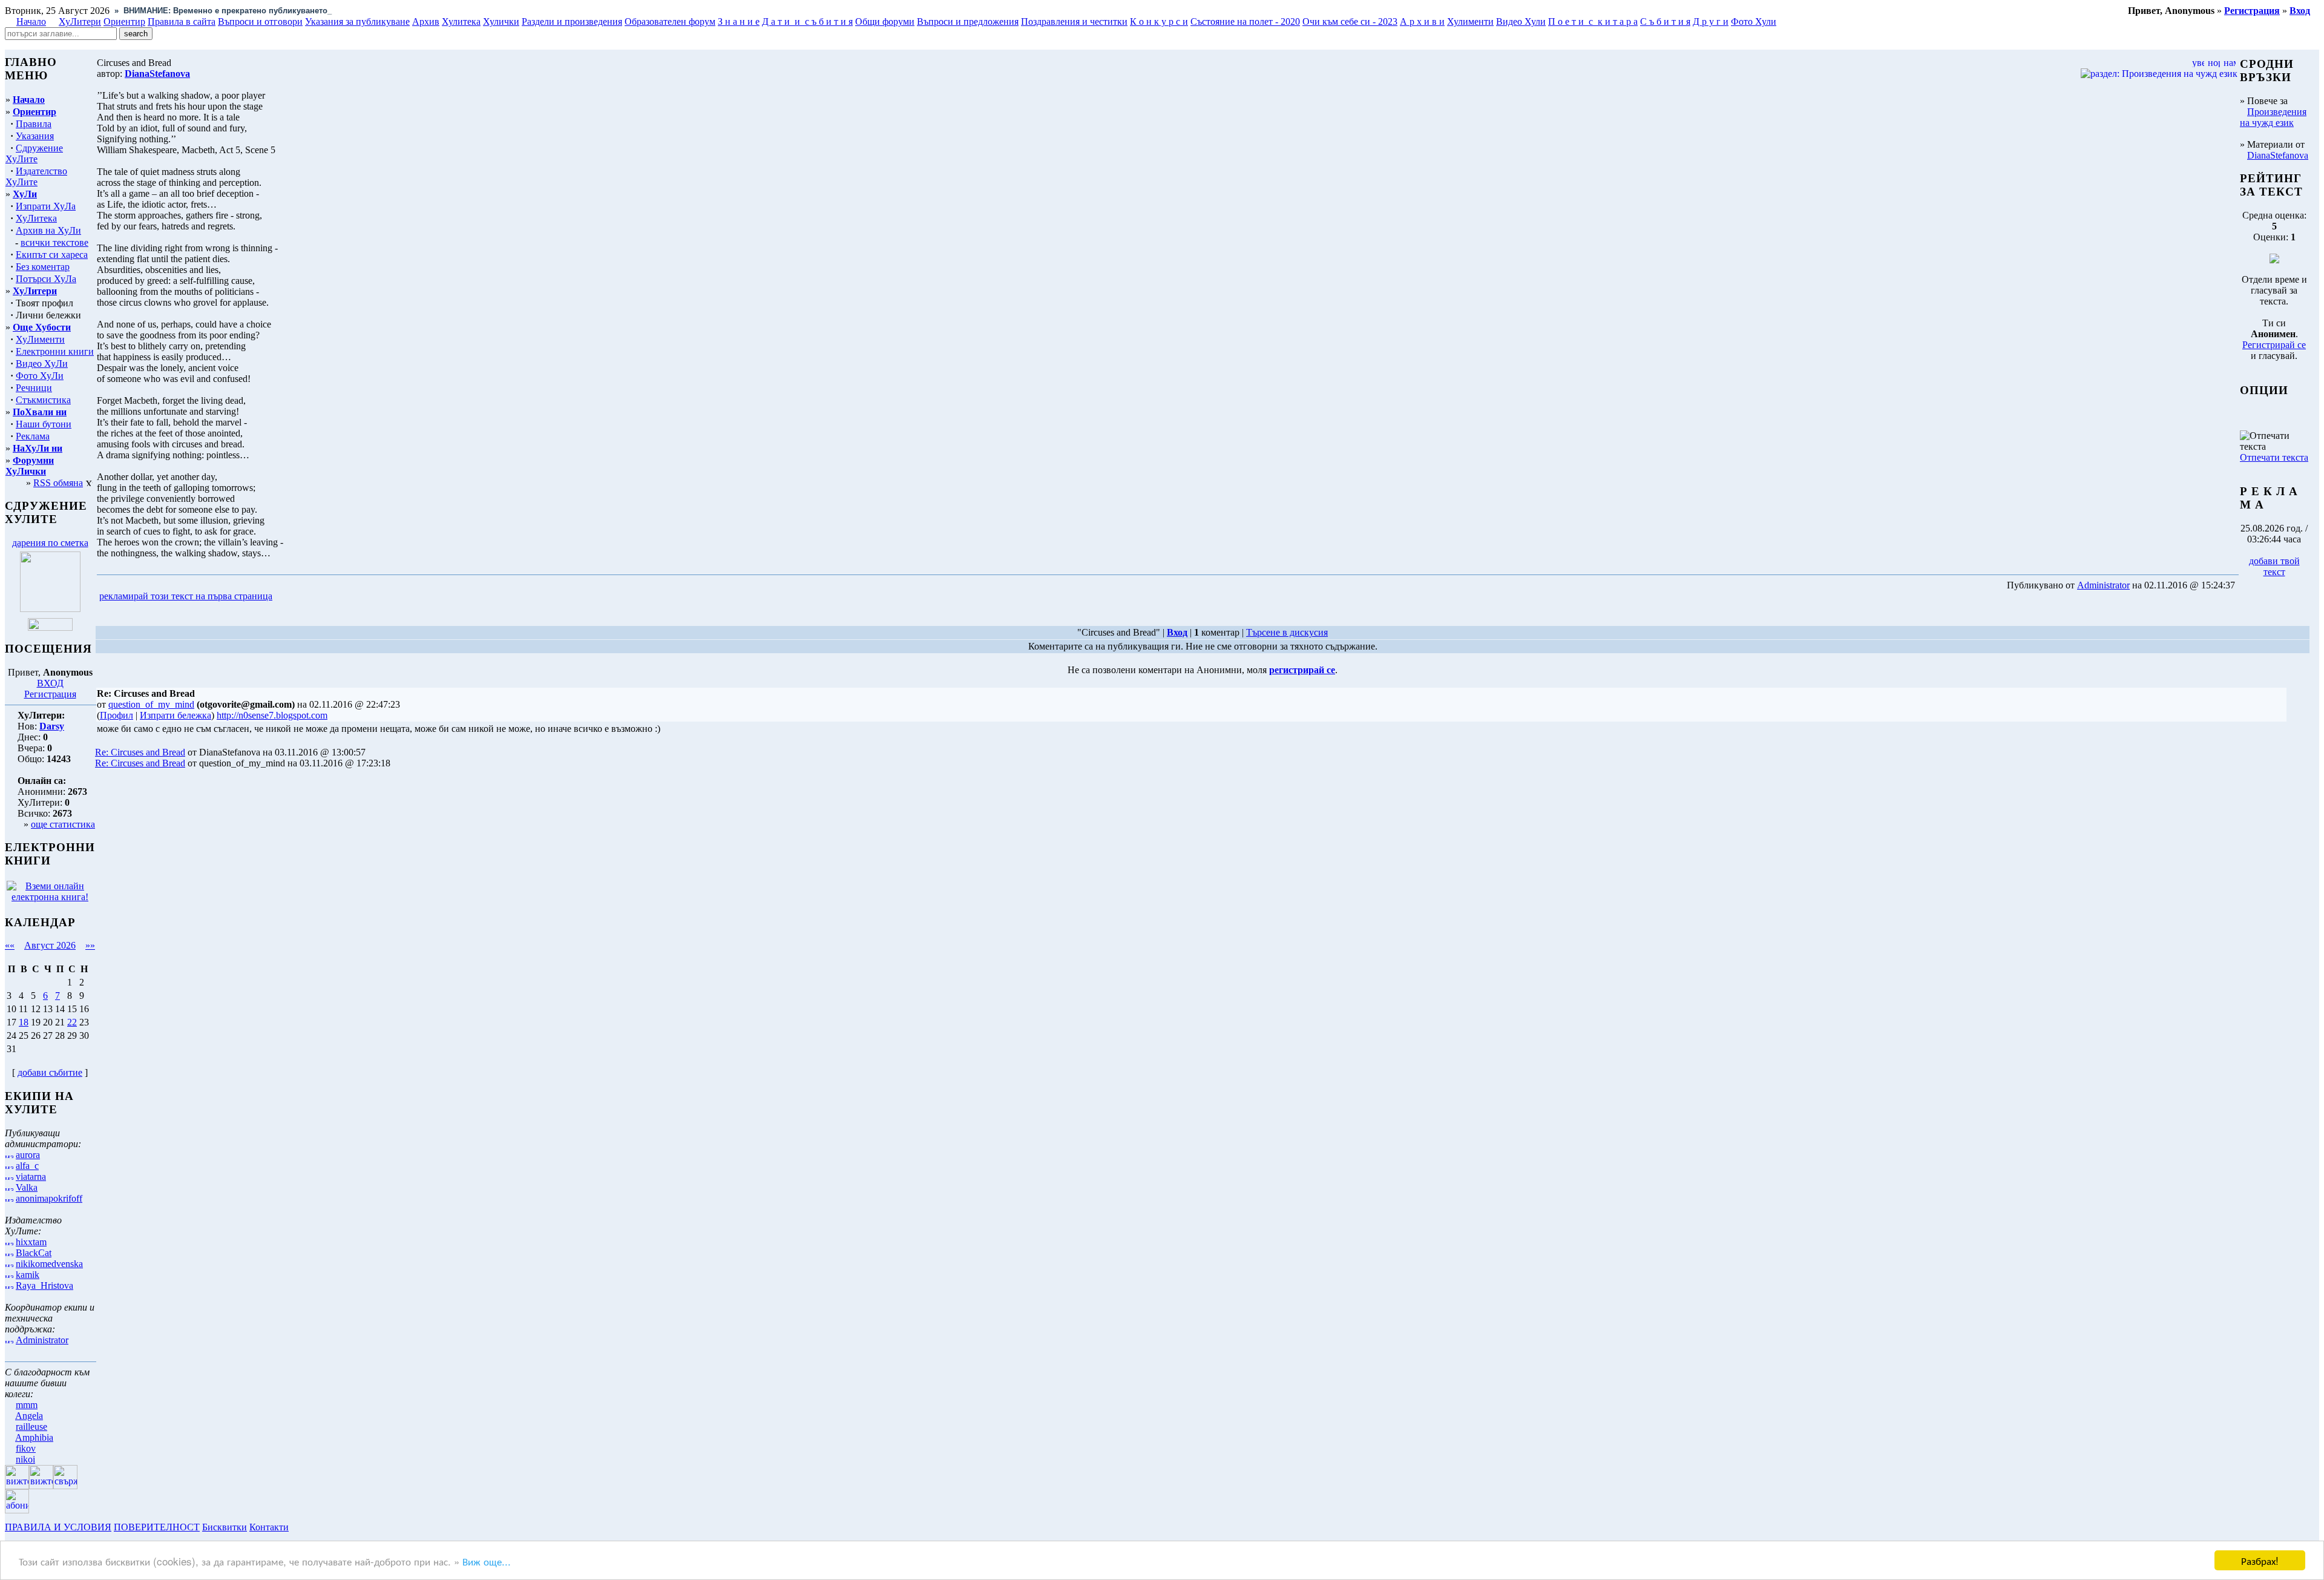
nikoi (25, 1459)
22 (72, 1022)
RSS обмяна (58, 483)
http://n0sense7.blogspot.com (272, 715)
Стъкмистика (43, 400)
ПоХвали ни (40, 412)
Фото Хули (1754, 21)
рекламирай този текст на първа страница (186, 596)
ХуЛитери (80, 21)
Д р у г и (1711, 21)
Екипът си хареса (52, 255)
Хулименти (1470, 21)
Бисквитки (225, 1527)
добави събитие (50, 1072)
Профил (117, 715)
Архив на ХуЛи (48, 230)
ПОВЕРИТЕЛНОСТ (157, 1527)
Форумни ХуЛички (30, 466)
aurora (28, 1155)
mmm (27, 1405)
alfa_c (27, 1166)
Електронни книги (55, 351)
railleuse (31, 1427)
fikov (26, 1448)
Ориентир (34, 112)
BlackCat (34, 1253)
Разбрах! (2260, 1560)
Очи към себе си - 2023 (1350, 21)
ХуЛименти (40, 339)
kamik (28, 1275)
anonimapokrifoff (49, 1198)
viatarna (31, 1177)
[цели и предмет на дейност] (50, 609)
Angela (29, 1416)
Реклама (33, 436)
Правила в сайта (182, 21)
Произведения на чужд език (2273, 117)
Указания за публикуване (357, 21)
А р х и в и (1422, 21)
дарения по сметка (50, 543)
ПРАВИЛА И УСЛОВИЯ (58, 1527)
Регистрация (50, 694)
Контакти (269, 1527)
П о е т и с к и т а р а (1593, 21)
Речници (34, 388)
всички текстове (54, 242)
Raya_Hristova (44, 1285)
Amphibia (34, 1437)
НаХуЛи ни (38, 448)
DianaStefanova (2278, 155)
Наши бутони (44, 424)
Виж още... (487, 1561)
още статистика (63, 824)
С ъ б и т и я (1665, 21)
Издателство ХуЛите (36, 176)
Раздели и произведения (572, 21)
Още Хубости (42, 327)
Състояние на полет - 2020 (1245, 21)
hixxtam (31, 1242)
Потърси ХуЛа (46, 279)
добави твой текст (2274, 566)
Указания (35, 136)
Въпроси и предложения (968, 21)
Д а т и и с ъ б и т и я (807, 21)
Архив (426, 21)
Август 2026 (50, 945)
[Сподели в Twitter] (344, 597)
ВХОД (50, 683)
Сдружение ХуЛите (34, 153)
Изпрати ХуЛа (46, 206)
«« (10, 945)
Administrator (42, 1340)
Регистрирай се (2274, 345)
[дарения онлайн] (50, 627)
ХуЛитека (36, 218)
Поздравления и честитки (1074, 21)
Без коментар (43, 267)
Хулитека (461, 21)
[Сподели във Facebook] (297, 597)
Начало (31, 21)
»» (90, 945)
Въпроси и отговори (260, 21)
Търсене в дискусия (1287, 632)
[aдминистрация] (295, 1527)
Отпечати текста (2274, 457)
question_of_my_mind (151, 704)
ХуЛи (25, 194)
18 (24, 1022)
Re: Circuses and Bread (140, 752)
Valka (27, 1187)
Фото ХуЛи (40, 376)
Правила (34, 124)
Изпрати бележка (176, 715)
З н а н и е (739, 21)
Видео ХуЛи (42, 364)
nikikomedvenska (49, 1264)
